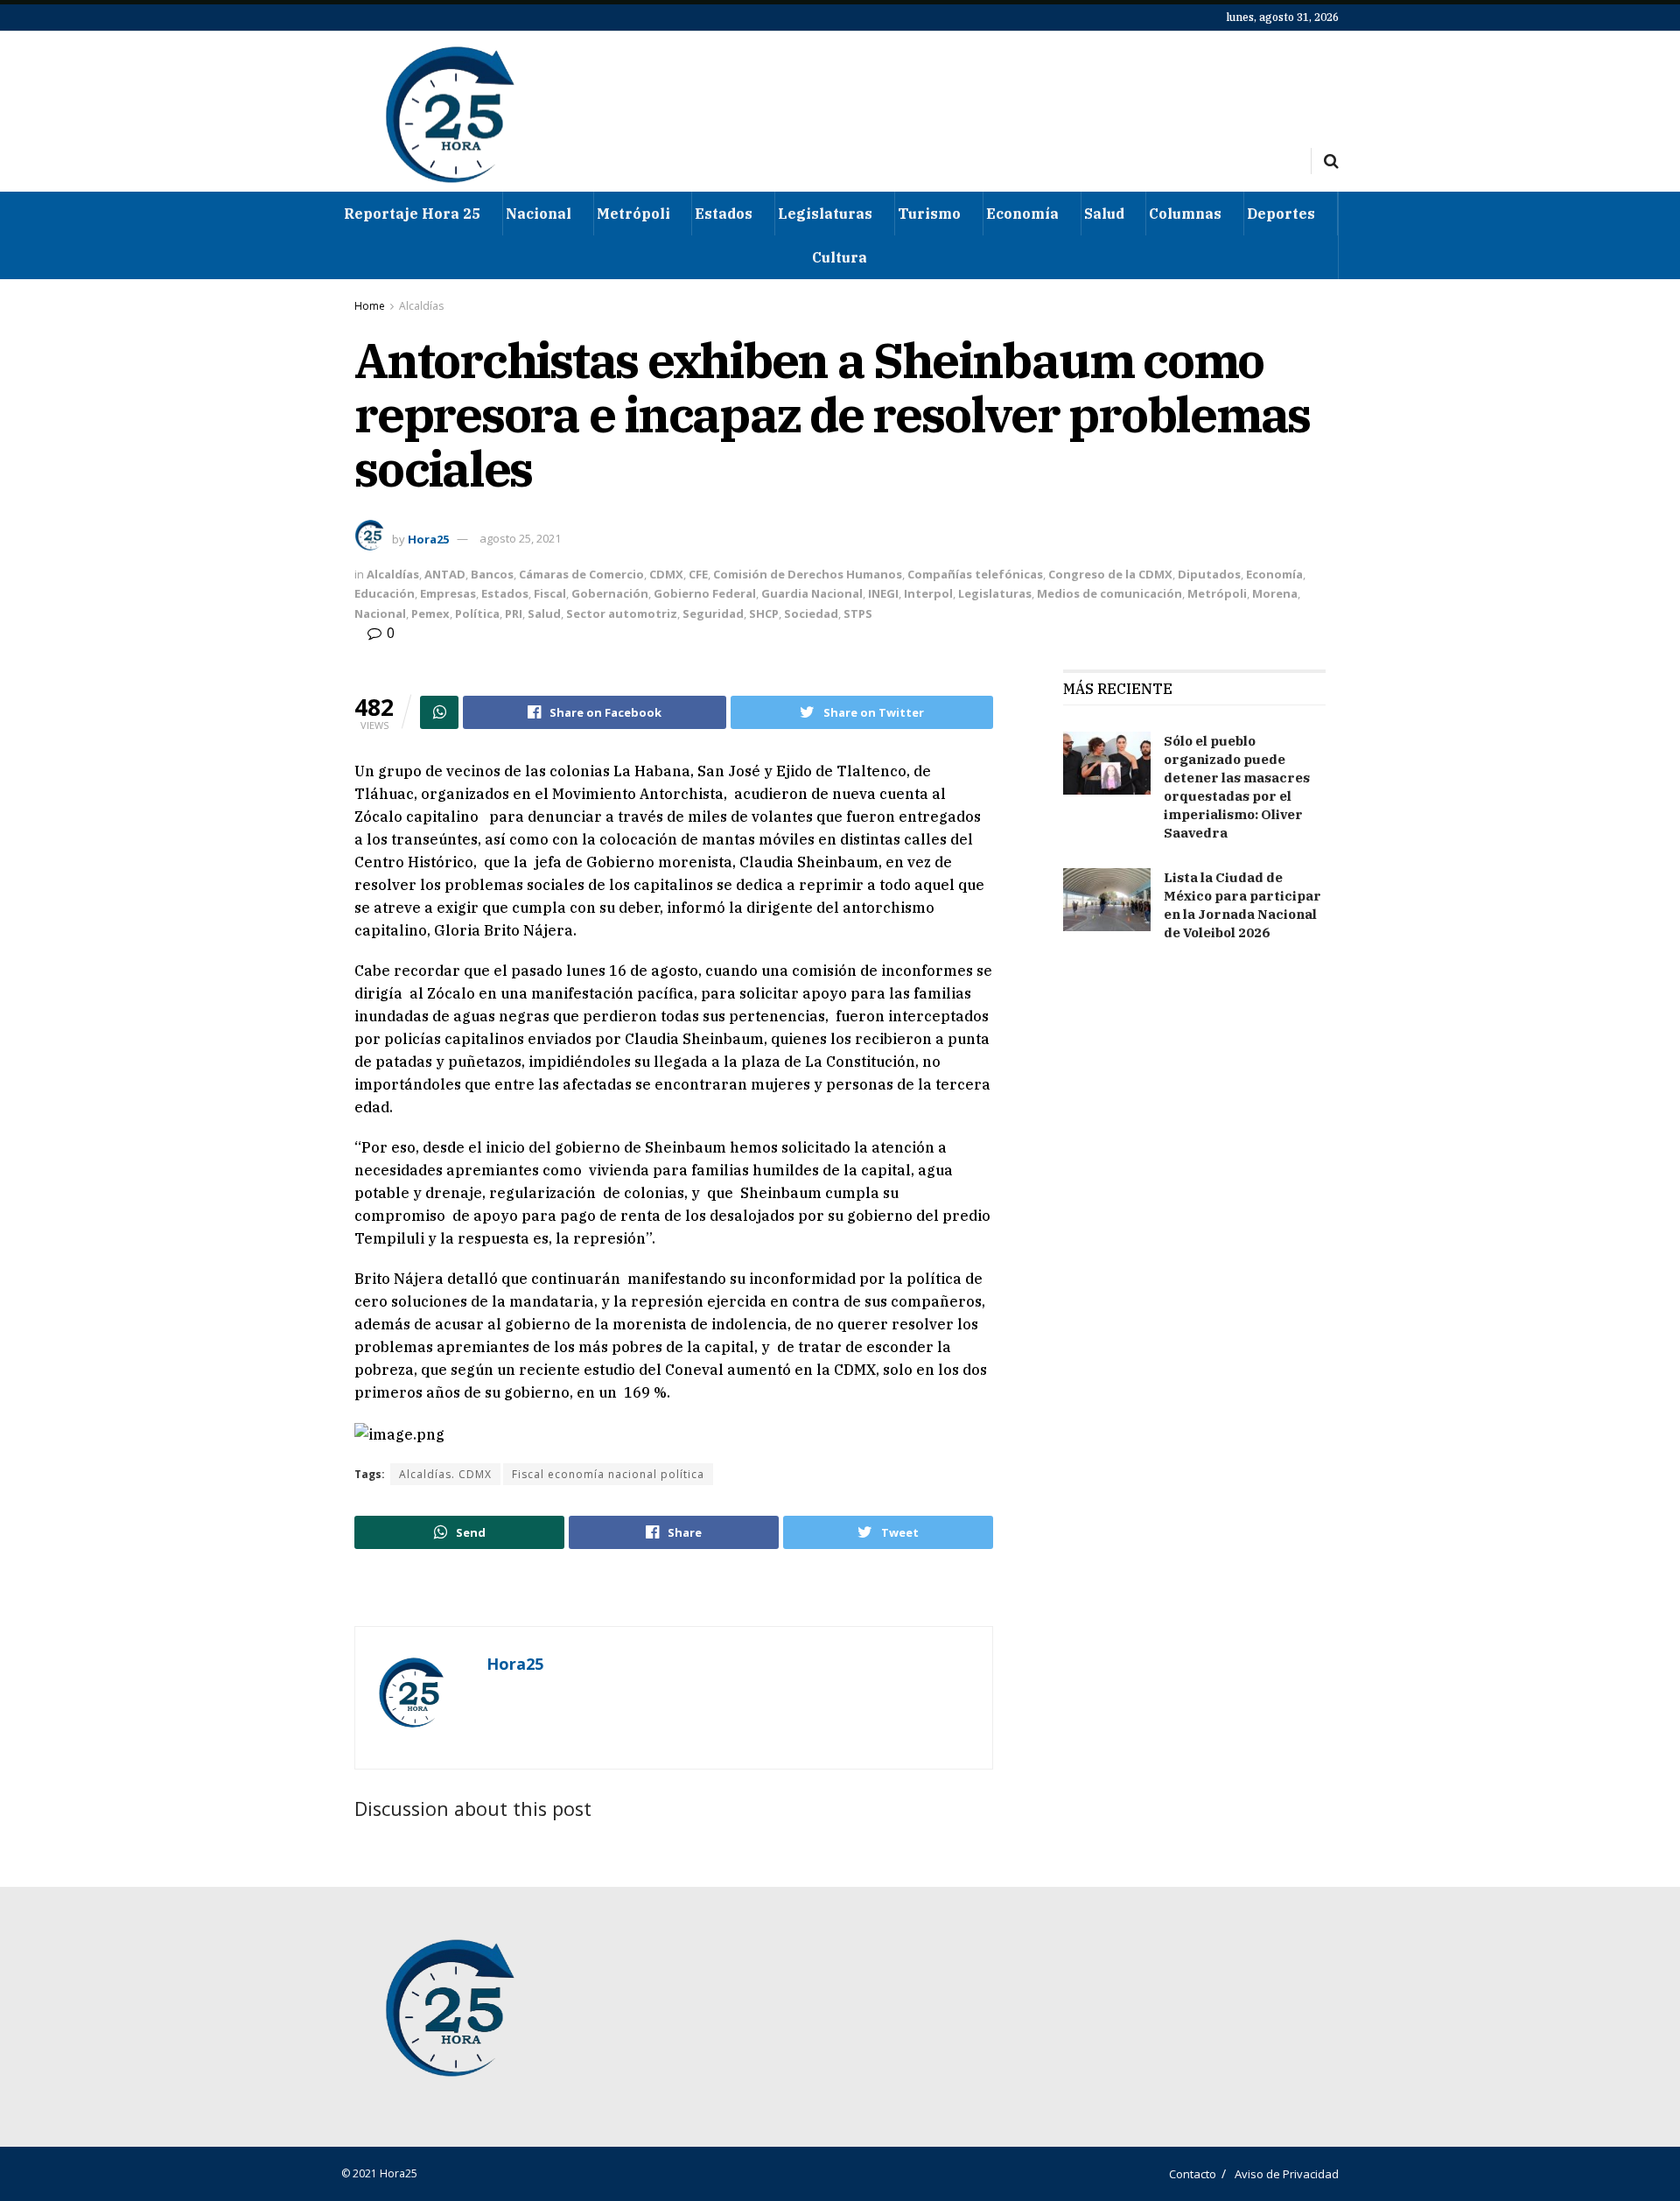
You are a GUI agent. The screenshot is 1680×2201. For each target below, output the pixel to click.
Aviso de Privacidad (1287, 2174)
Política (477, 613)
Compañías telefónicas (975, 574)
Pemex (430, 613)
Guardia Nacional (812, 593)
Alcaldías (421, 306)
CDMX (666, 574)
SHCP (764, 613)
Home (370, 306)
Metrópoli (633, 214)
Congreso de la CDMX (1110, 574)
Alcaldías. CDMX (445, 1474)
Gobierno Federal (705, 593)
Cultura (840, 257)
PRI (514, 613)
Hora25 (428, 538)
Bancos (492, 574)
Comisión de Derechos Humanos (808, 574)
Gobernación (610, 593)
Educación (385, 593)
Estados (724, 214)
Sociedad (811, 613)
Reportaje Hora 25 (412, 214)
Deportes (1281, 214)
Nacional (539, 214)
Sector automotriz (622, 613)
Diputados (1209, 574)
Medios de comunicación (1109, 593)
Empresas (448, 593)
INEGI (883, 593)
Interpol (928, 593)
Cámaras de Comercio (581, 574)
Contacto (1193, 2174)
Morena (1275, 593)
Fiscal (550, 593)
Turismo (929, 214)
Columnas (1185, 214)
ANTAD (445, 574)
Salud (1104, 214)
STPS (858, 613)
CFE (698, 574)
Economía (1022, 214)
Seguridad (713, 613)
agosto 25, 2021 (520, 538)
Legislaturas (825, 214)
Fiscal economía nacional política (608, 1474)
